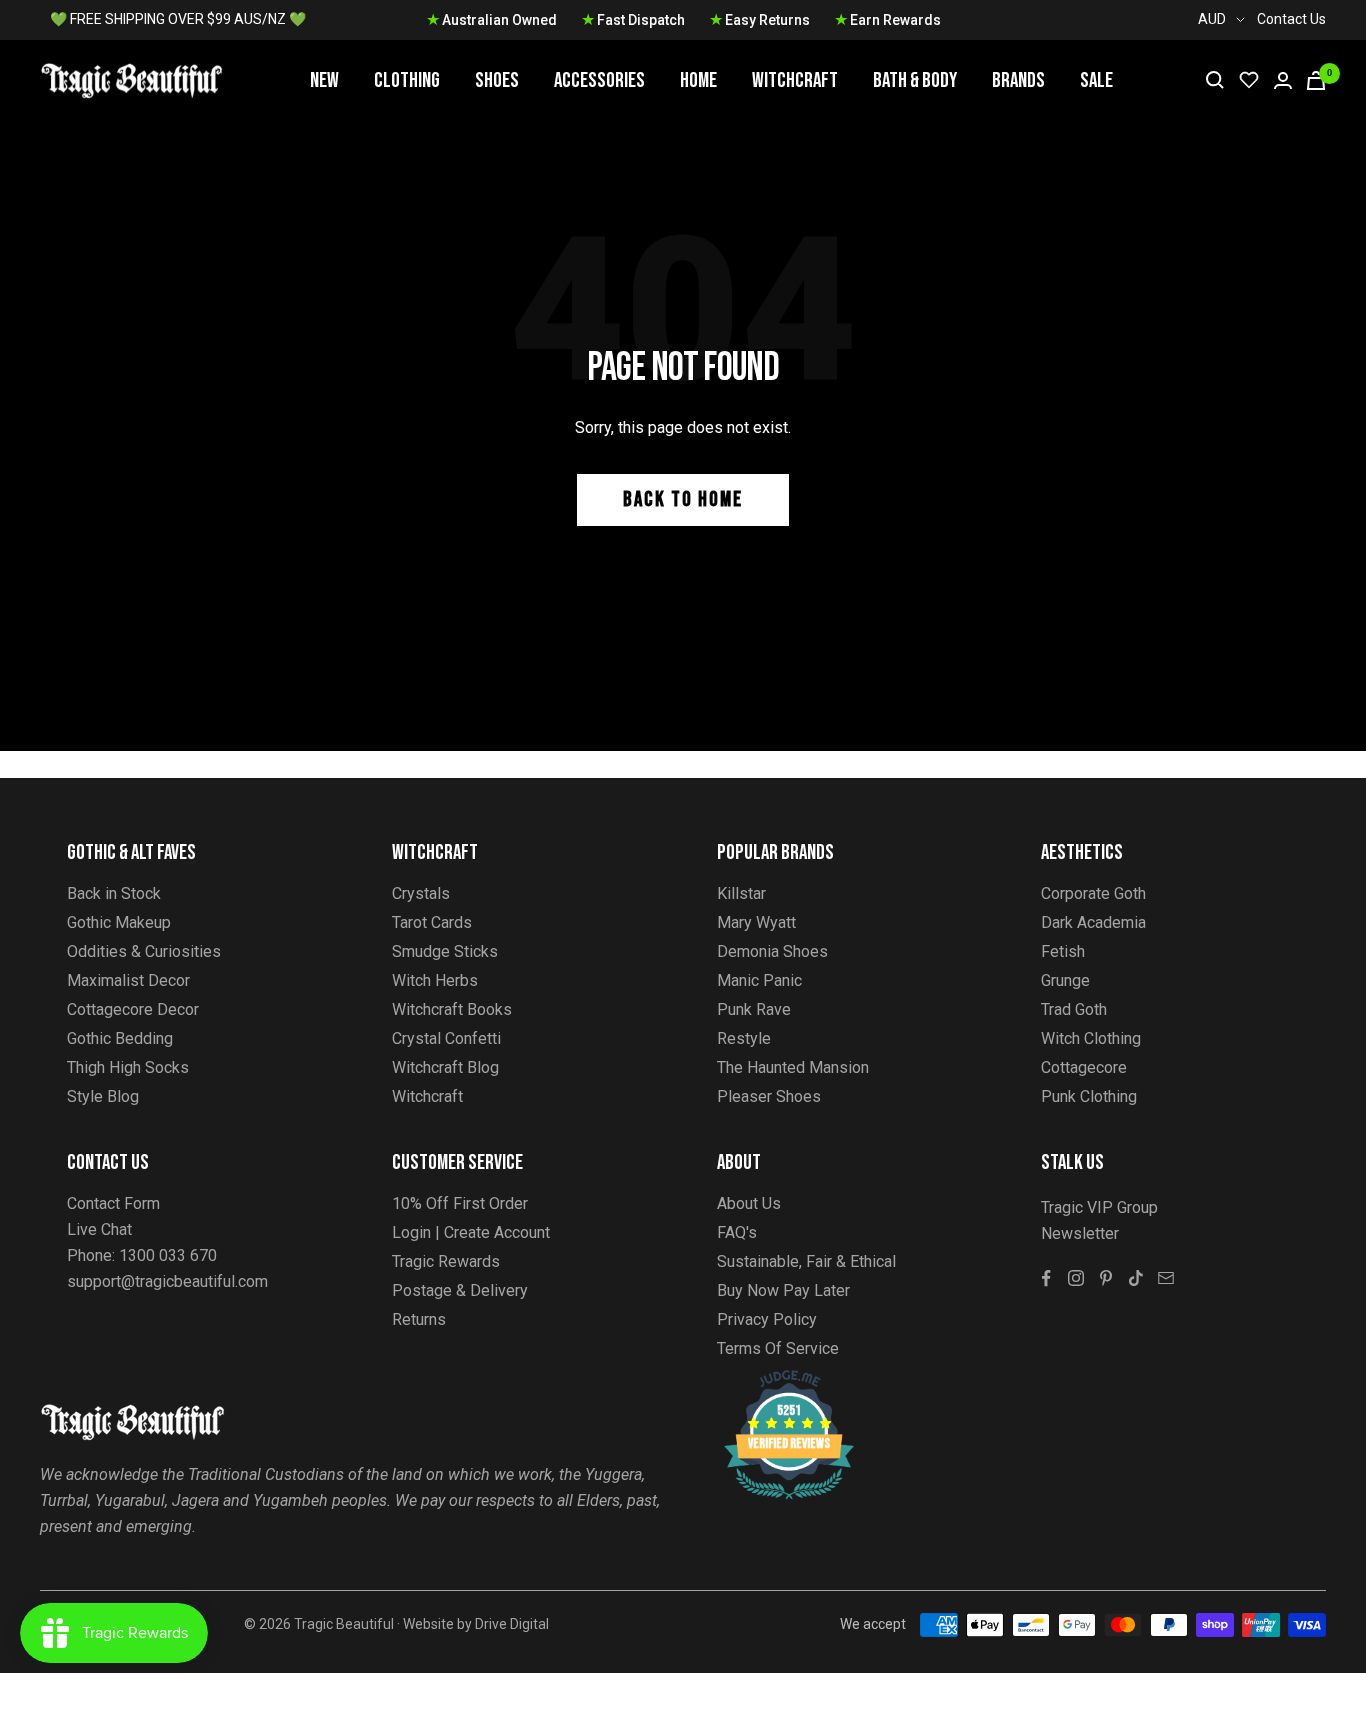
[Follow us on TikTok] (1136, 1278)
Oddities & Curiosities (144, 951)
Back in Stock (114, 893)
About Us (749, 1203)
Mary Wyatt (756, 922)
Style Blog (103, 1096)
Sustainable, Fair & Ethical (806, 1261)
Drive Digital (512, 1624)
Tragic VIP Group (1099, 1207)
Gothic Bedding (120, 1038)
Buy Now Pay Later (783, 1290)
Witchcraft (795, 80)
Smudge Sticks (445, 951)
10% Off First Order (460, 1203)
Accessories (599, 80)
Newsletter (1080, 1233)
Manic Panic (759, 980)
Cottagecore (1084, 1067)
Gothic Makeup (119, 922)
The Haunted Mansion (793, 1067)
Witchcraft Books (452, 1009)
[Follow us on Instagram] (1076, 1278)
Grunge (1065, 980)
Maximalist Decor (128, 980)
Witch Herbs (435, 980)
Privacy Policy (767, 1319)
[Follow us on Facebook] (1046, 1278)
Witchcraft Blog (445, 1067)
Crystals (421, 893)
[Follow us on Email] (1166, 1278)
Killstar (741, 893)
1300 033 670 (168, 1255)
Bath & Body (915, 80)
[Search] (1215, 80)
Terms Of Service (778, 1348)
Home (698, 80)
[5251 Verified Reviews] (771, 1380)
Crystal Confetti (446, 1038)
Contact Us (1291, 19)
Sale (1096, 80)
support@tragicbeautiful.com (167, 1281)
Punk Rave (754, 1009)
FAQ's (737, 1232)
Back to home (683, 499)
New (324, 80)
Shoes (497, 80)
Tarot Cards (432, 922)
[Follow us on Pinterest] (1106, 1278)
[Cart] (1316, 80)
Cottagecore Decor (133, 1009)
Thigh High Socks (128, 1067)
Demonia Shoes (772, 951)
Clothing (407, 80)
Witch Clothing (1091, 1038)
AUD (1212, 19)
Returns (419, 1319)
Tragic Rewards (446, 1261)
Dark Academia (1093, 922)
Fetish (1063, 951)
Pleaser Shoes (769, 1096)
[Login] (1283, 80)
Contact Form (113, 1203)
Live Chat (99, 1229)
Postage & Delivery (460, 1290)
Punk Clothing (1089, 1096)
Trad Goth (1074, 1009)
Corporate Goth (1093, 893)
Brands (1018, 80)
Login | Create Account (471, 1232)
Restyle (744, 1038)
